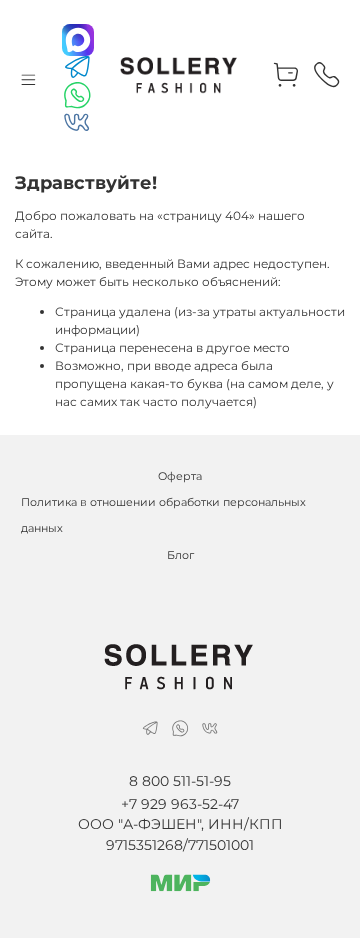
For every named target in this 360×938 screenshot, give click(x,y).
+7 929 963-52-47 (180, 804)
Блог (180, 555)
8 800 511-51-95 (180, 781)
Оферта (180, 476)
